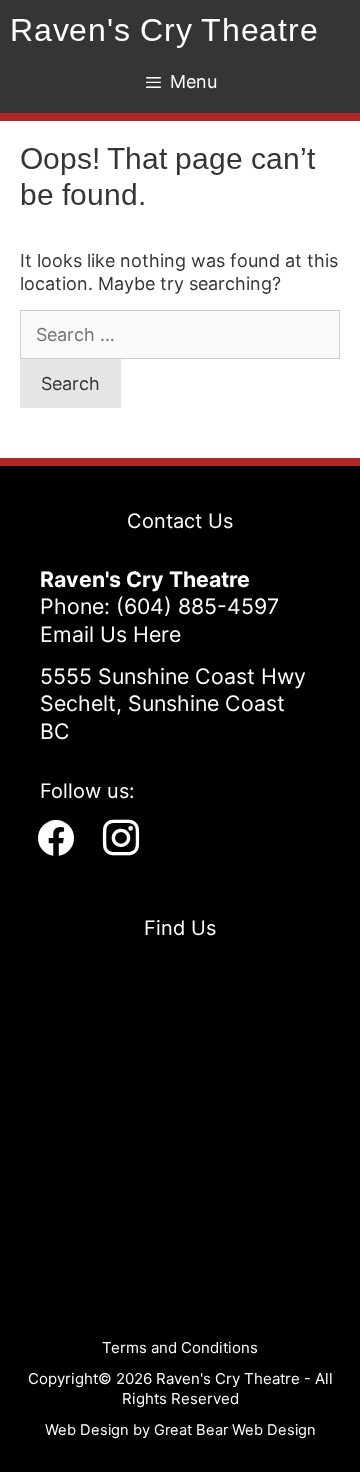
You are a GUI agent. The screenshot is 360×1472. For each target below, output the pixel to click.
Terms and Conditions (180, 1347)
